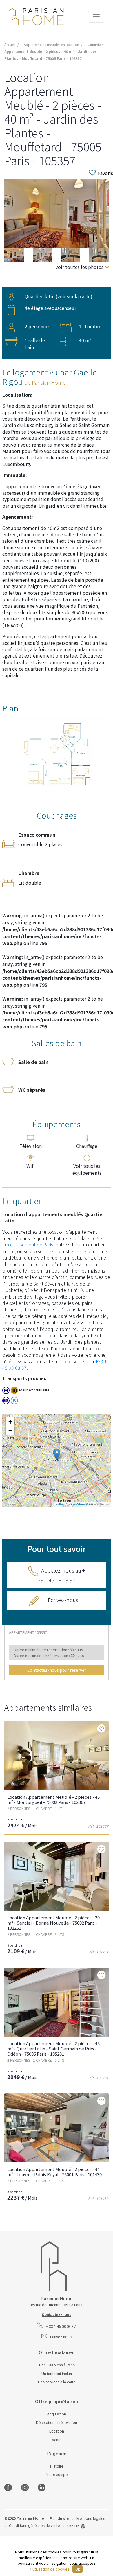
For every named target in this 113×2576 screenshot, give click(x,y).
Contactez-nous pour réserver (57, 1670)
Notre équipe (57, 2475)
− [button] (10, 1430)
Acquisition (57, 2414)
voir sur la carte (74, 296)
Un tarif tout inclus (57, 2374)
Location (57, 2431)
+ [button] (10, 1422)
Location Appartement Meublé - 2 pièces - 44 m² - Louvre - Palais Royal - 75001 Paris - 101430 (54, 2172)
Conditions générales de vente (34, 2526)
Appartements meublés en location (51, 44)
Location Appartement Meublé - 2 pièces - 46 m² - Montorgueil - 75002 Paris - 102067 (53, 1799)
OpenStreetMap (80, 1504)
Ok (78, 2569)
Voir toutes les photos (79, 267)
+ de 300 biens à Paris (57, 2365)
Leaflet (59, 1504)
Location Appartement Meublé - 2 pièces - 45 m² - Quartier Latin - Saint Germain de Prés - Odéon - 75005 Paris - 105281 (53, 2049)
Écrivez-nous (63, 1600)
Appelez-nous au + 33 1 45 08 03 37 (61, 1575)
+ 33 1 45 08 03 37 (61, 2326)
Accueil (10, 44)
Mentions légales (91, 2519)
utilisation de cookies (51, 2569)
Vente (57, 2440)
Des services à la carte (57, 2382)
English (73, 2526)
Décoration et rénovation (57, 2423)
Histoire (57, 2466)
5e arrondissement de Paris (52, 1241)
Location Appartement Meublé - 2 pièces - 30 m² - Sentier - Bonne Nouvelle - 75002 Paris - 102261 (53, 1923)
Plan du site (59, 2519)
